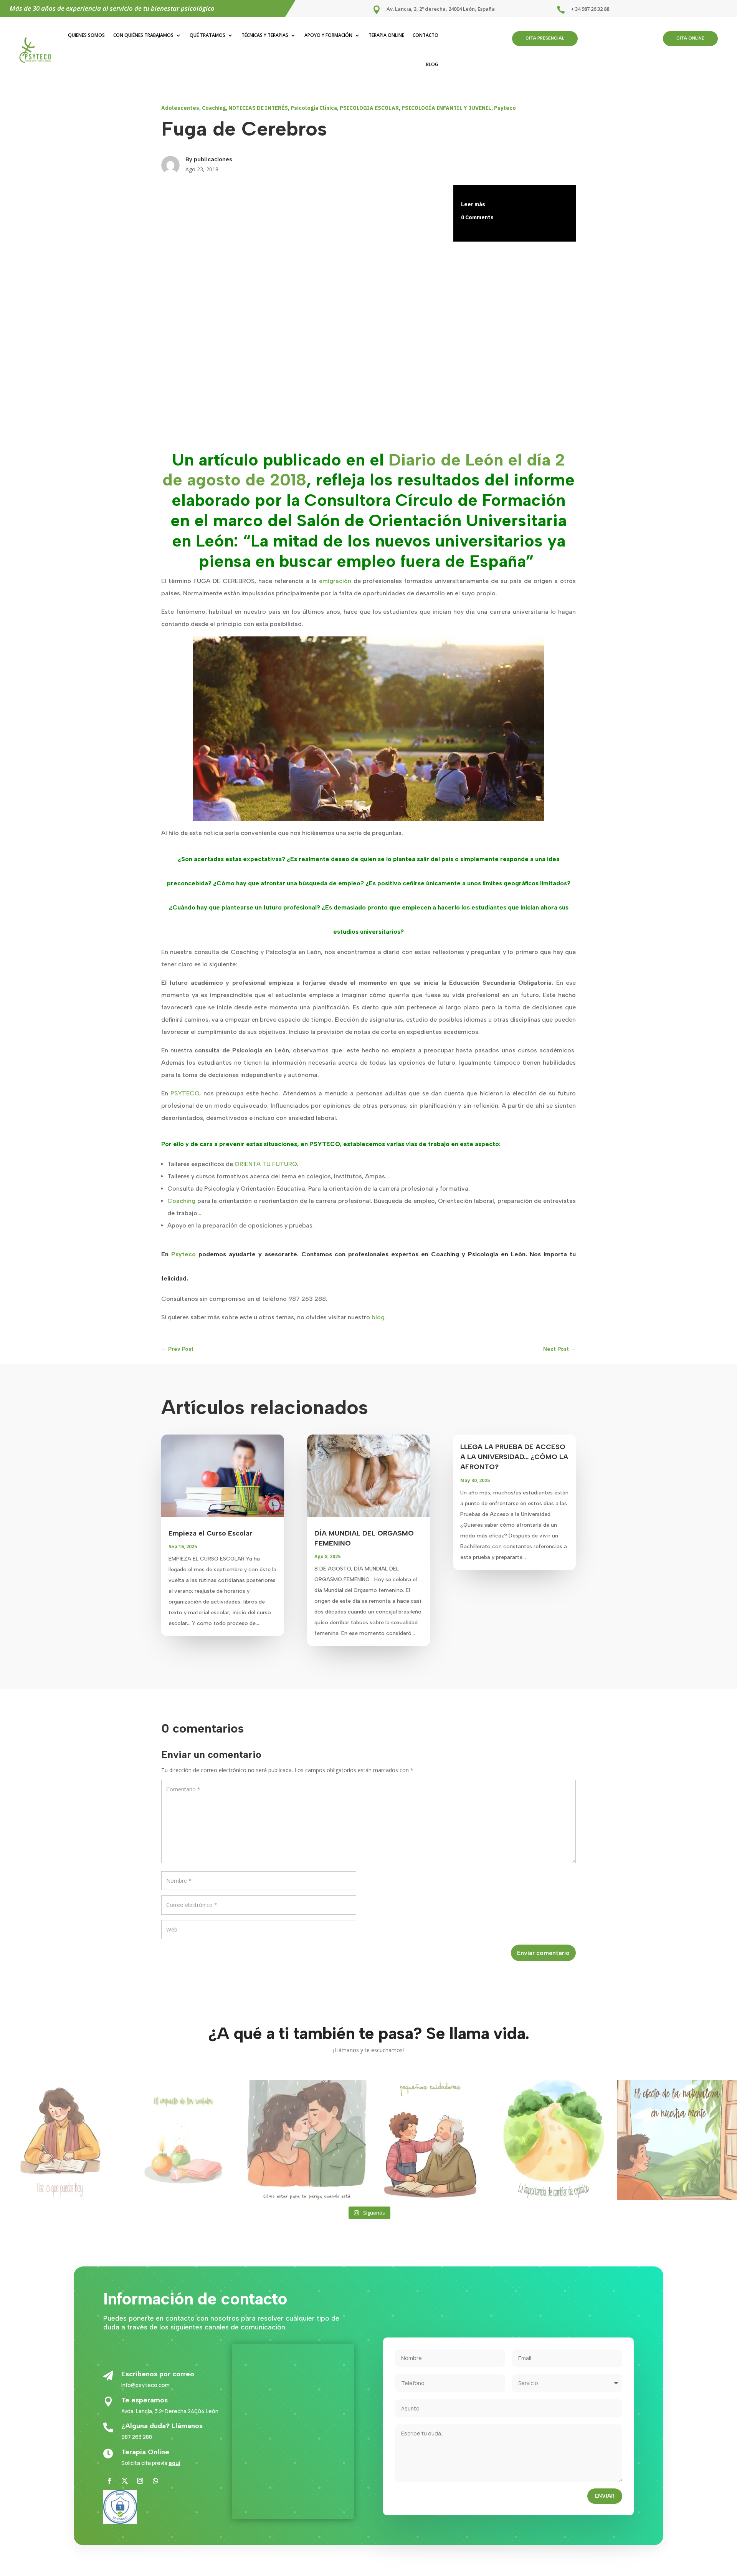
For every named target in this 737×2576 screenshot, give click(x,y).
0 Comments (477, 217)
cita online (690, 38)
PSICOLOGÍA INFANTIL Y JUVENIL (446, 108)
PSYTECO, (186, 1093)
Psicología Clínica (314, 108)
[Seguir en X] (125, 2481)
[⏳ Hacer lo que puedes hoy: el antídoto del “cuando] (60, 2140)
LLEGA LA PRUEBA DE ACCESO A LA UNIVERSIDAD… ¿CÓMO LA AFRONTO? (514, 1457)
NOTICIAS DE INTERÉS (258, 108)
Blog (432, 64)
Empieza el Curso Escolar (210, 1533)
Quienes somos (86, 35)
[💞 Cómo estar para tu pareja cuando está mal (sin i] (307, 2140)
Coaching (214, 108)
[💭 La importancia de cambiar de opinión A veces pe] (554, 2140)
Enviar (605, 2496)
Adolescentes (180, 108)
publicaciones (213, 159)
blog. (379, 1317)
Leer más (473, 204)
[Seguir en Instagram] (140, 2481)
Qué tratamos (207, 35)
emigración (335, 581)
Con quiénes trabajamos (143, 35)
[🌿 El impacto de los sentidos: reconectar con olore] (183, 2140)
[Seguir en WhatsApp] (155, 2481)
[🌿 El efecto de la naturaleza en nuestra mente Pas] (677, 2140)
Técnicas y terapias (265, 35)
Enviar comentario (543, 1953)
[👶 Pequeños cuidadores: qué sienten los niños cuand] (430, 2140)
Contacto (426, 35)
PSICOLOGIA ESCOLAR (369, 108)
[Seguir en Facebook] (109, 2481)
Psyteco (505, 108)
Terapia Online (386, 35)
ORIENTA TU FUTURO (266, 1164)
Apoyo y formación (328, 35)
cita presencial (545, 38)
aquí (174, 2463)
